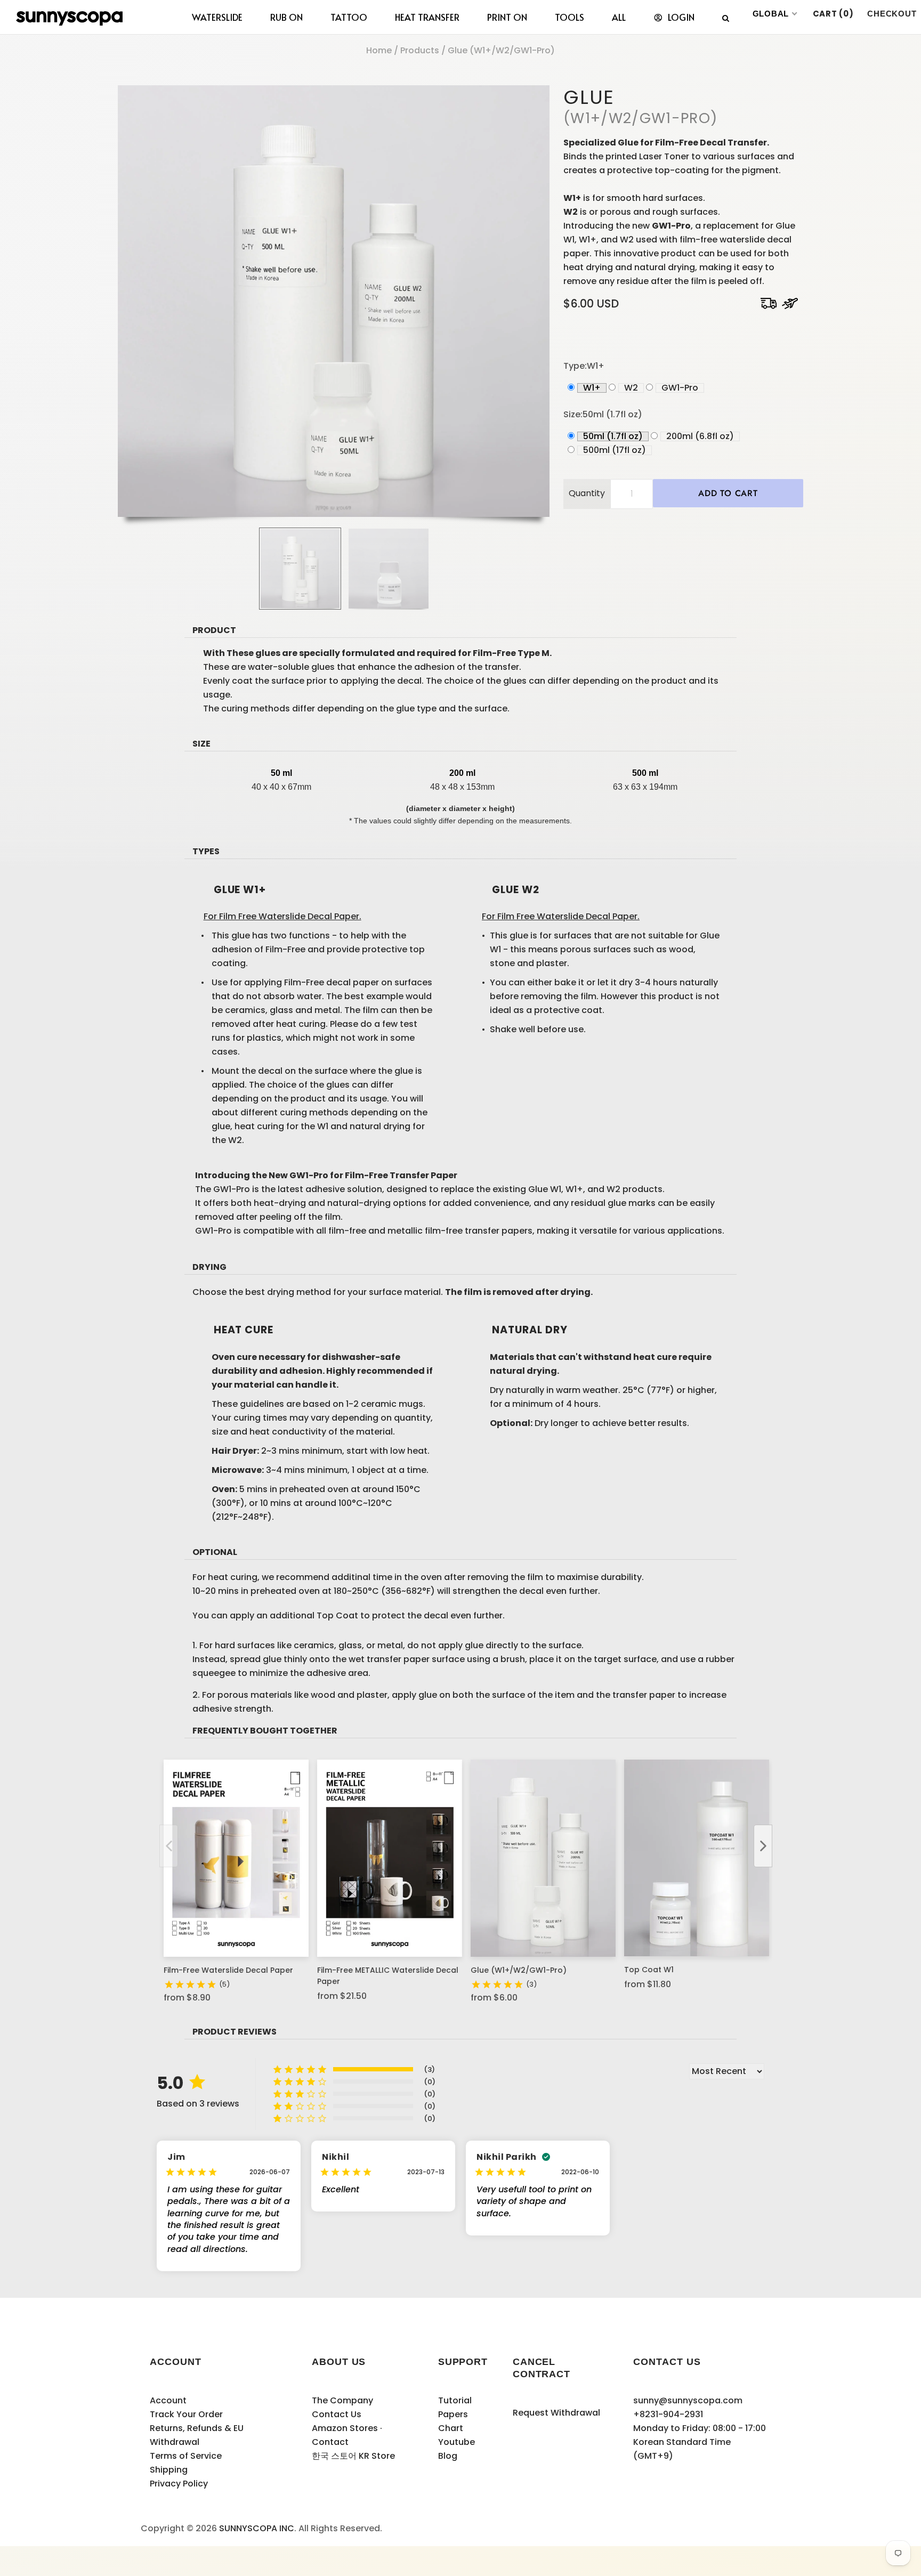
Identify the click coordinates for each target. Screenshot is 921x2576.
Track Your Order (186, 2414)
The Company (342, 2400)
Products (420, 50)
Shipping (169, 2470)
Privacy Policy (179, 2484)
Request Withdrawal (556, 2413)
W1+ (592, 388)
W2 (631, 388)
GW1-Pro (680, 388)
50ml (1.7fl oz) (613, 436)
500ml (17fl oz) (615, 450)
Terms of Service (186, 2456)
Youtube (457, 2442)
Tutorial (455, 2400)
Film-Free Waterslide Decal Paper (228, 1970)
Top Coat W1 (649, 1970)
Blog (448, 2456)
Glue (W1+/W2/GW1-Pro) (519, 1970)
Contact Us (337, 2414)
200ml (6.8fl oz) (700, 436)
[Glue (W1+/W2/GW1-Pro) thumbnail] (300, 569)
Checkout (892, 14)
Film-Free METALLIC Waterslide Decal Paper (388, 1976)
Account (168, 2400)
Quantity (587, 493)
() (833, 14)
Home (379, 50)
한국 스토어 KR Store (353, 2456)
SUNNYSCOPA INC (257, 2528)
